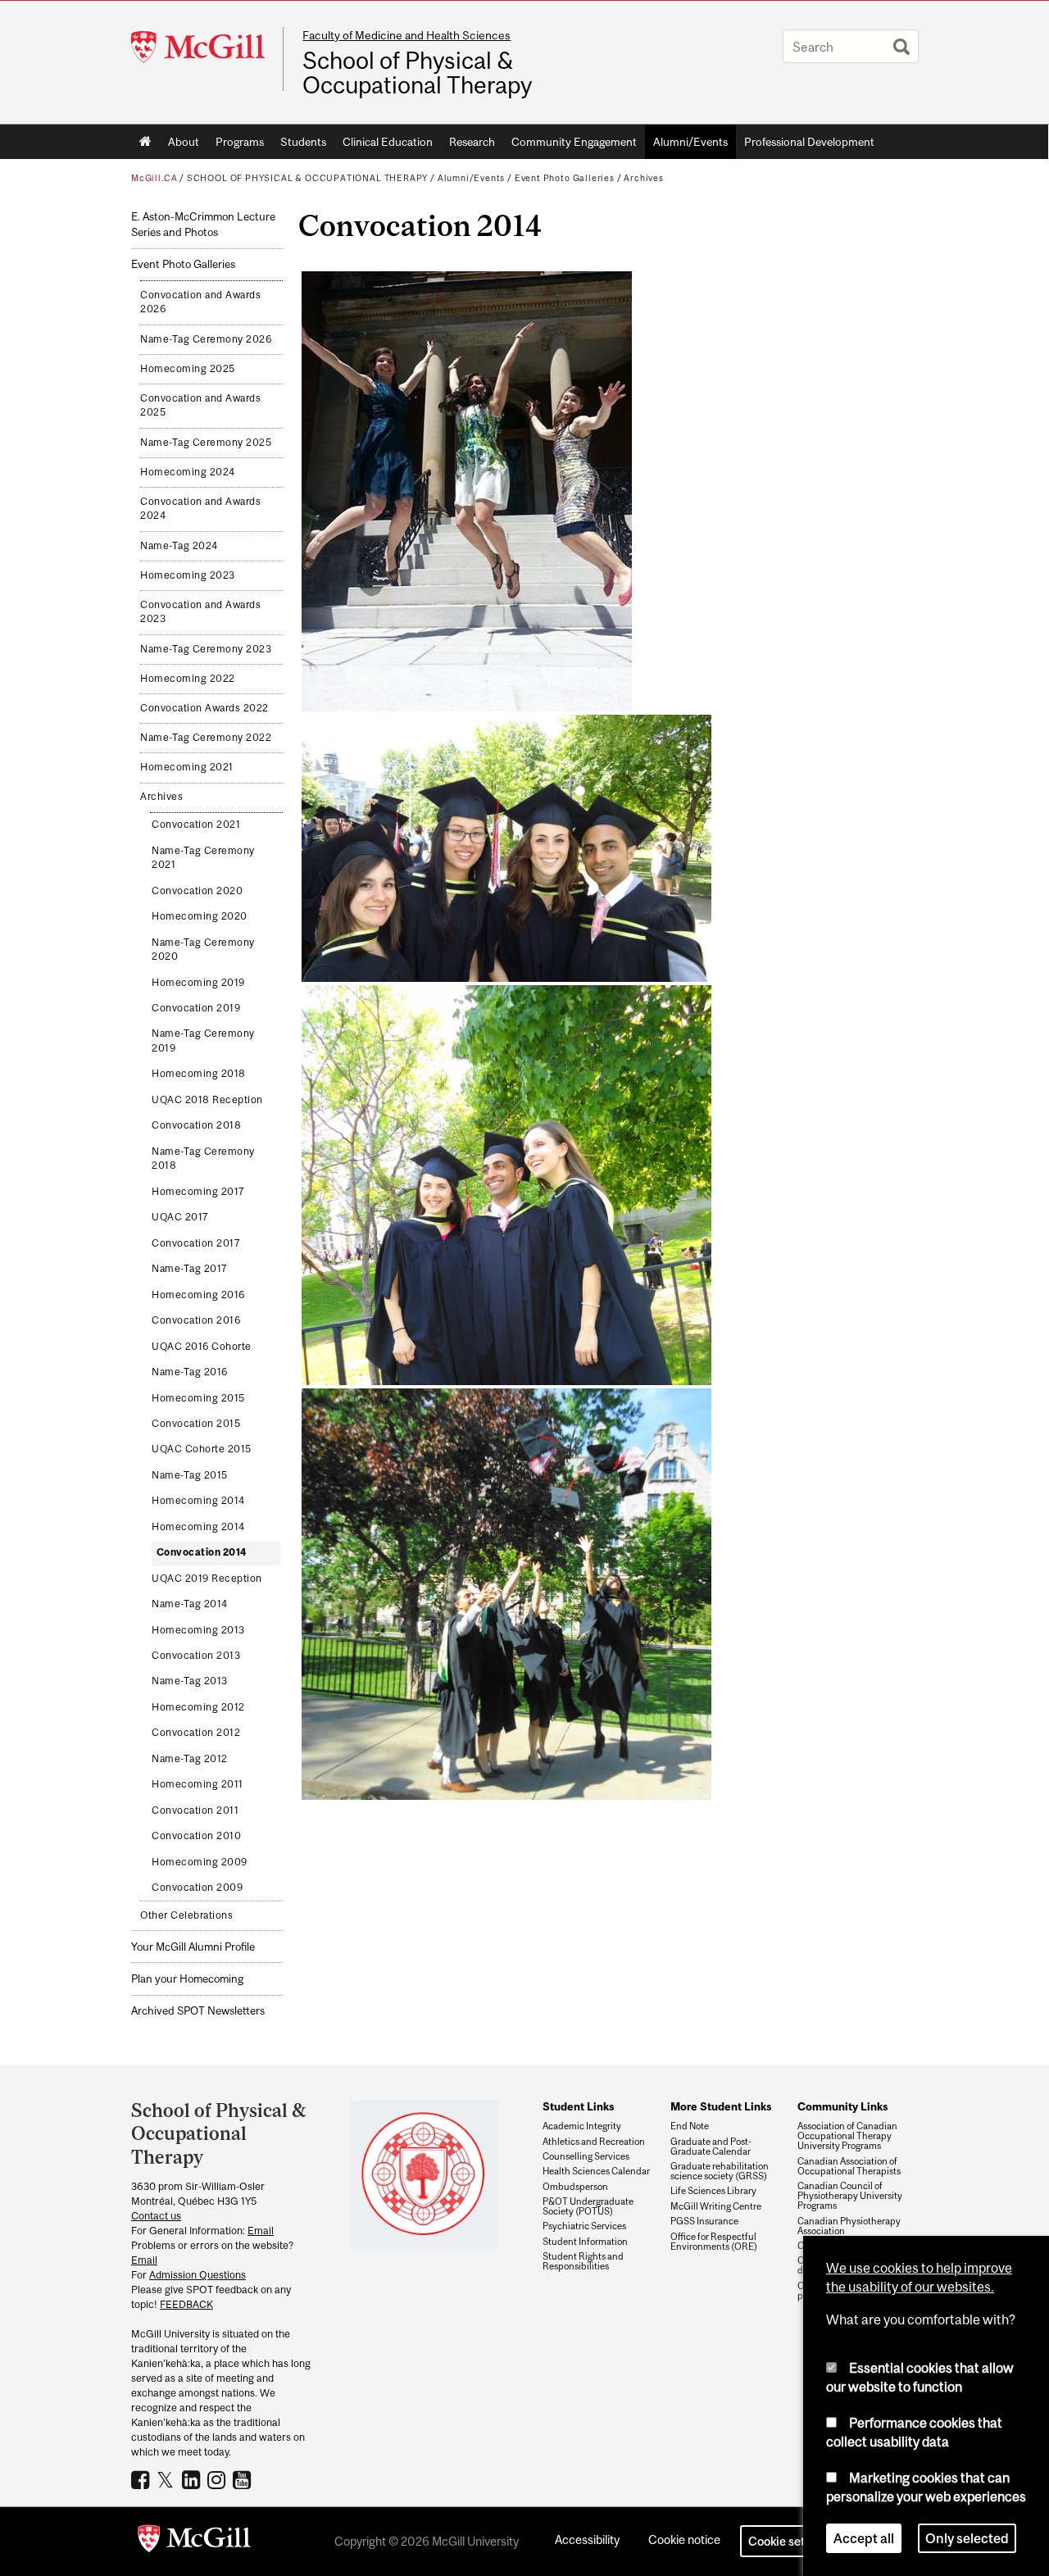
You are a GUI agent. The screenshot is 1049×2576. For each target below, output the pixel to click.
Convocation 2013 (196, 1656)
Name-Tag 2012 (190, 1759)
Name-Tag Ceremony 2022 (206, 738)
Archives (644, 178)
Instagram (218, 2479)
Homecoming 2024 (188, 472)
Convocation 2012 (196, 1733)
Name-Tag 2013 (190, 1681)
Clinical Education (388, 142)
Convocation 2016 (196, 1320)
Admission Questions (198, 2275)
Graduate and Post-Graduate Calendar (711, 2147)
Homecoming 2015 (198, 1398)
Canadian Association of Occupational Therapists (849, 2166)
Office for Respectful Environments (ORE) (714, 2242)
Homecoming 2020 (200, 916)
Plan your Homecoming (187, 1979)
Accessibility (587, 2540)
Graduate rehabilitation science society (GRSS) (720, 2171)
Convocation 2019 (196, 1008)
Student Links (578, 2106)
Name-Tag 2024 (179, 546)
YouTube (244, 2479)
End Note (690, 2126)
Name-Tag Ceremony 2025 (206, 443)
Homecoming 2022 (188, 679)
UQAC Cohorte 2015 (202, 1449)
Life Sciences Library (713, 2191)
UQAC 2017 (180, 1217)
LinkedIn (193, 2479)
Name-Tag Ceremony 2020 (203, 950)
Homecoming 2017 (198, 1192)
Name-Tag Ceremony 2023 (206, 649)
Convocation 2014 (202, 1552)
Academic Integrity (582, 2126)
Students (303, 142)
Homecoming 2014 (198, 1501)
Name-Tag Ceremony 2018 (203, 1159)
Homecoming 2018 (199, 1074)
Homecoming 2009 (200, 1862)
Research (472, 142)
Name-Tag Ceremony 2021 (203, 858)
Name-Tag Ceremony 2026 (206, 339)
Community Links (842, 2106)
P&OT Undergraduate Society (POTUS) (588, 2206)
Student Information (585, 2242)
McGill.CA (154, 178)
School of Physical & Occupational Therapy (417, 73)
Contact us (156, 2216)
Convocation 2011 (195, 1810)
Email (261, 2231)
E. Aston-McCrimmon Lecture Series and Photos (203, 225)
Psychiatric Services (584, 2226)
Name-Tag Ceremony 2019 (203, 1041)
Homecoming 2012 (198, 1707)
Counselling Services (586, 2156)
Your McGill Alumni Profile (193, 1947)
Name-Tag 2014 (190, 1604)
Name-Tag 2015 (190, 1475)
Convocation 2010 (196, 1836)
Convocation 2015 (196, 1424)
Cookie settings (790, 2541)
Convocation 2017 (196, 1243)
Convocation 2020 (197, 891)
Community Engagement (574, 142)
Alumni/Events (690, 142)
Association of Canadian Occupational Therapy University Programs (847, 2136)
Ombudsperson (575, 2187)
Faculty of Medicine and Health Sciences (406, 35)
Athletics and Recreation (594, 2142)
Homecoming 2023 (188, 575)
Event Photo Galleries (565, 178)
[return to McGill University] (194, 2542)
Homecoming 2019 (198, 983)
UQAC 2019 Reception (207, 1579)
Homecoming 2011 (198, 1784)
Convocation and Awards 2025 (200, 406)
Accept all (864, 2538)
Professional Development (809, 142)
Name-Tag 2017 (190, 1269)
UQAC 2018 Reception (207, 1100)
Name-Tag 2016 (190, 1372)
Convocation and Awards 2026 (200, 302)
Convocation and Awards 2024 (200, 509)
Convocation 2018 (196, 1125)
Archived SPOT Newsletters (198, 2011)
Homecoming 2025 (188, 369)
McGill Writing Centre (716, 2206)
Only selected (967, 2538)
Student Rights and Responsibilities (583, 2261)
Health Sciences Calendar (596, 2171)
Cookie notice (684, 2540)
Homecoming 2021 (187, 767)
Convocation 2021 (196, 825)
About (184, 142)
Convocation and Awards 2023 (200, 612)
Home (145, 142)
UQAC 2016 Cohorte (202, 1347)
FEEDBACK (186, 2304)
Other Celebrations (186, 1915)
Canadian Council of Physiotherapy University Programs (850, 2196)
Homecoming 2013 (198, 1630)
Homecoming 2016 (198, 1295)
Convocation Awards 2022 (204, 708)
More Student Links (721, 2106)
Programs (240, 142)
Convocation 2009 (197, 1888)
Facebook (142, 2479)
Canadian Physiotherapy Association (849, 2226)
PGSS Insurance (704, 2221)
